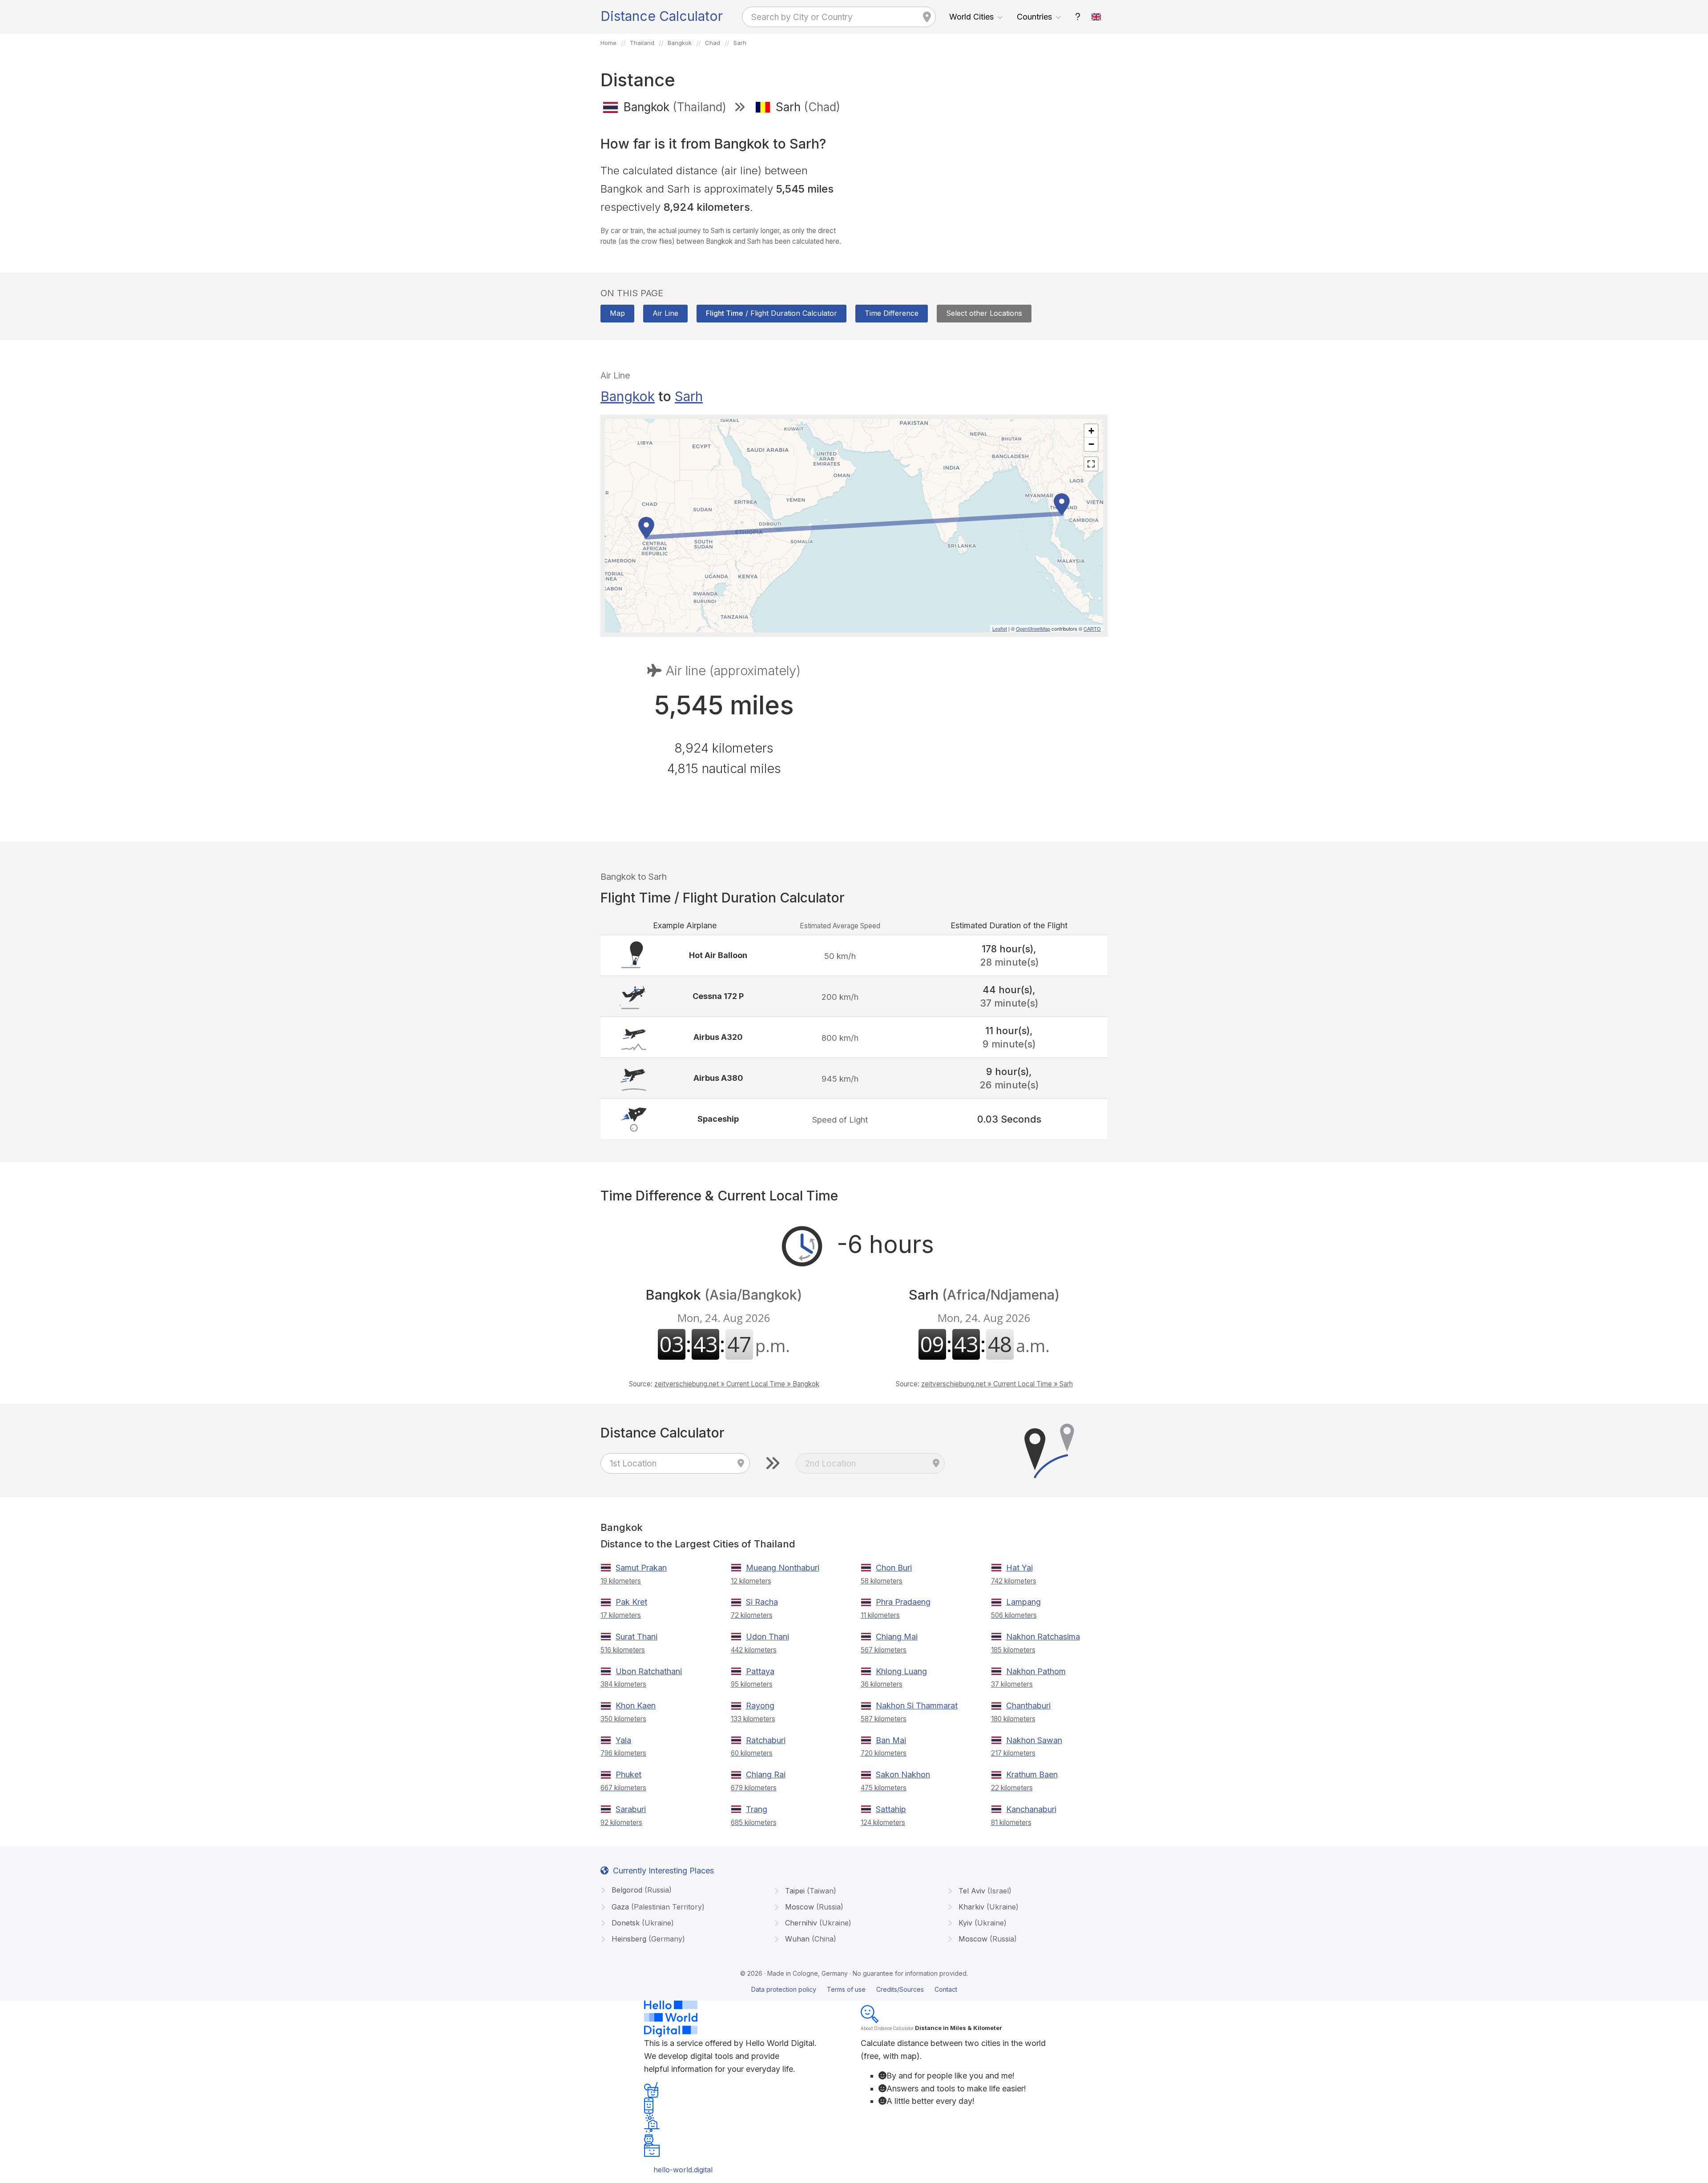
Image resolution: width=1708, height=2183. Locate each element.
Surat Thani (636, 1637)
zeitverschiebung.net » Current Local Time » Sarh (997, 1384)
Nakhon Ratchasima (1043, 1637)
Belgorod (640, 1890)
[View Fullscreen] (1091, 464)
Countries (1034, 17)
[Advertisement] (984, 186)
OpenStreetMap (1033, 628)
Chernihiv (817, 1923)
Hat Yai (1019, 1568)
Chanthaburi (1028, 1706)
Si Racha (762, 1602)
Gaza (657, 1907)
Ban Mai (891, 1740)
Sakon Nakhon (903, 1774)
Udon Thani (767, 1637)
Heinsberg (647, 1939)
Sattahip (891, 1809)
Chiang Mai (897, 1637)
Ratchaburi (766, 1740)
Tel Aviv (984, 1891)
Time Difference (892, 313)
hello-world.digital (683, 2170)
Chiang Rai (766, 1774)
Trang (757, 1809)
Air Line (665, 313)
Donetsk (642, 1923)
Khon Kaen (636, 1706)
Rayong (760, 1706)
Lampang (1023, 1602)
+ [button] (1091, 431)
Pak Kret (631, 1602)
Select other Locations (984, 313)
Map (617, 313)
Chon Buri (894, 1568)
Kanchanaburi (1031, 1809)
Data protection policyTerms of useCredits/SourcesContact (854, 1989)
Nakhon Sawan (1034, 1740)
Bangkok (628, 396)
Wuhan (810, 1939)
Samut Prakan (641, 1568)
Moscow (813, 1907)
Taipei (810, 1891)
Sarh (689, 396)
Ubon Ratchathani (649, 1671)
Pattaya (760, 1671)
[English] (1096, 17)
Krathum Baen (1032, 1774)
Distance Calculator (662, 16)
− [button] (1091, 444)
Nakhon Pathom (1036, 1671)
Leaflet (1000, 628)
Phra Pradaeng (903, 1602)
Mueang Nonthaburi (783, 1568)
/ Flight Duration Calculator (771, 313)
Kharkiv (987, 1907)
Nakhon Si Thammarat (917, 1706)
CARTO (1092, 628)
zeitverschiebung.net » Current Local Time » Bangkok (737, 1384)
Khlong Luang (901, 1671)
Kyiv (981, 1923)
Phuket (628, 1774)
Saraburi (631, 1809)
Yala (623, 1740)
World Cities (971, 17)
